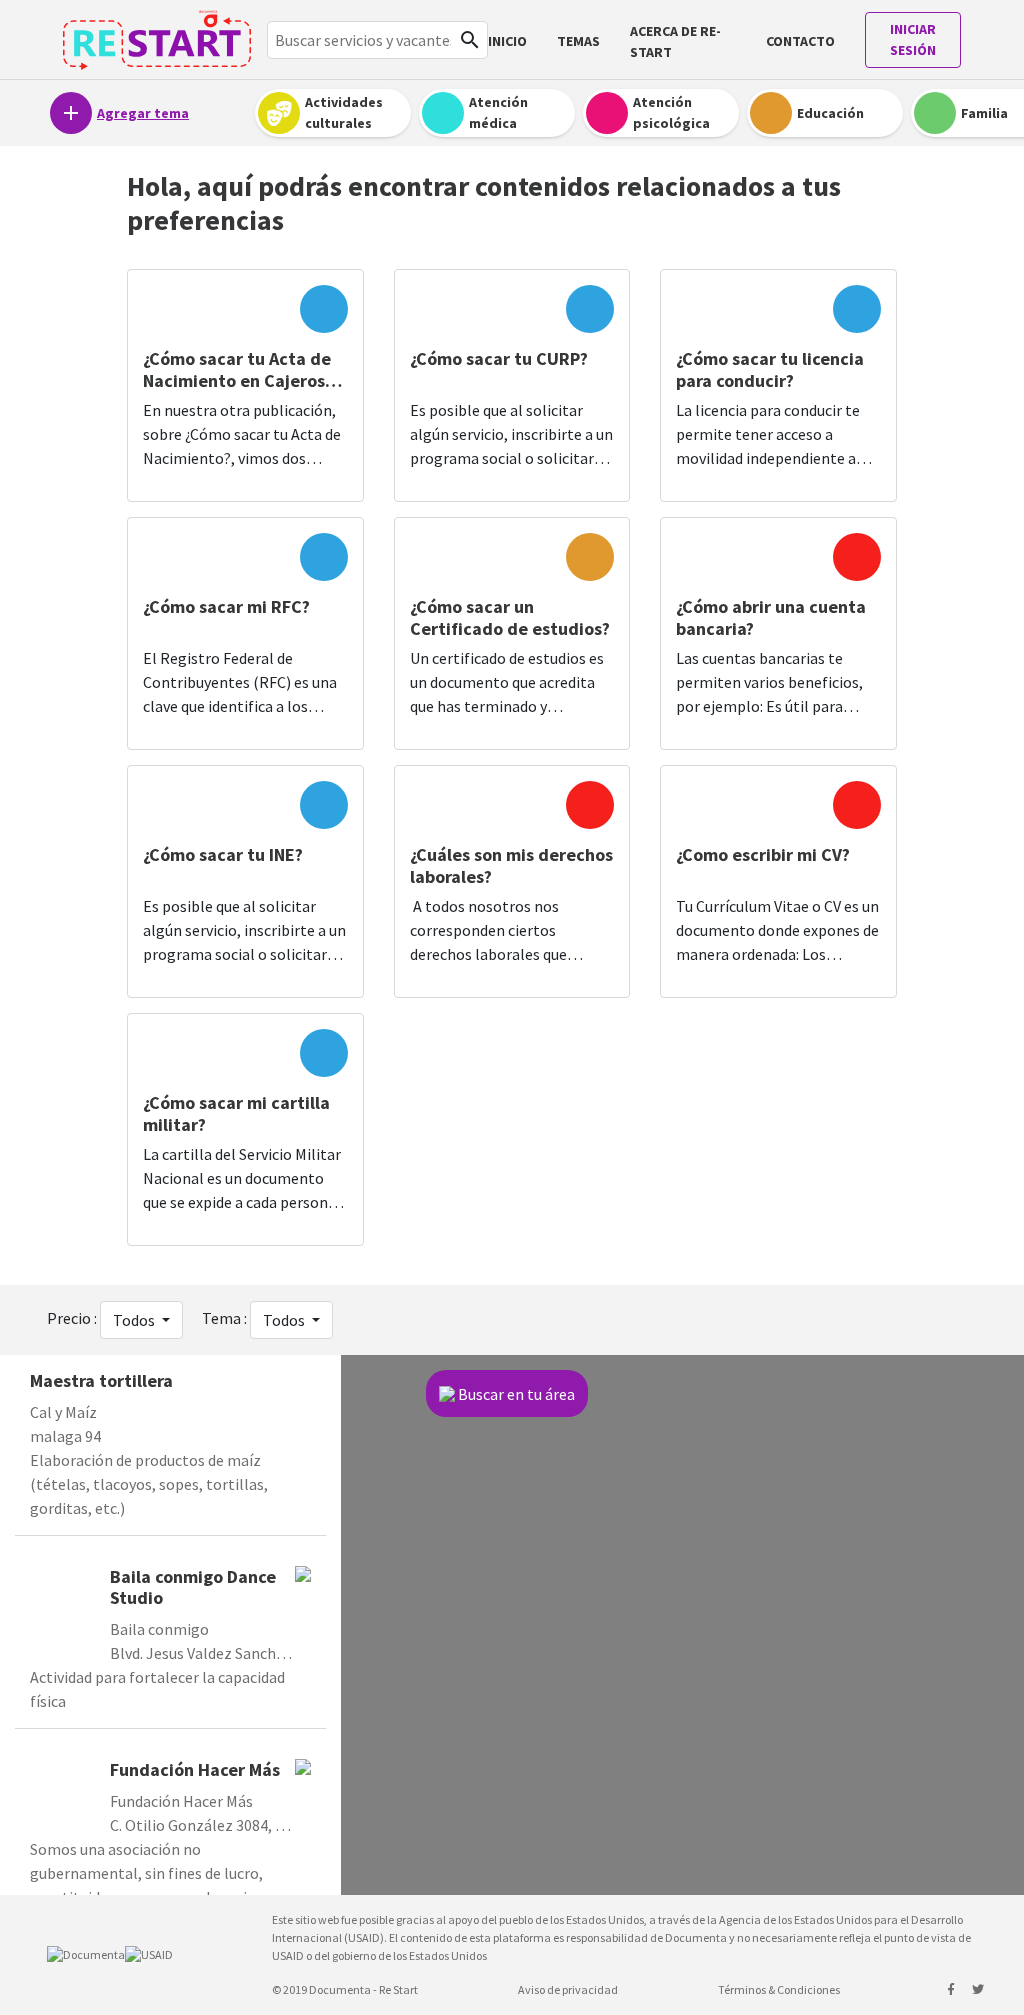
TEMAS (578, 41)
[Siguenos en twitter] (978, 1989)
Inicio (507, 41)
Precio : (72, 1318)
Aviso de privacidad (568, 1989)
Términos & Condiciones (779, 1989)
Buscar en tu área (516, 1394)
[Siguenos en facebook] (952, 1989)
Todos (135, 1320)
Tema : (224, 1318)
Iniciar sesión (913, 39)
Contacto (800, 41)
